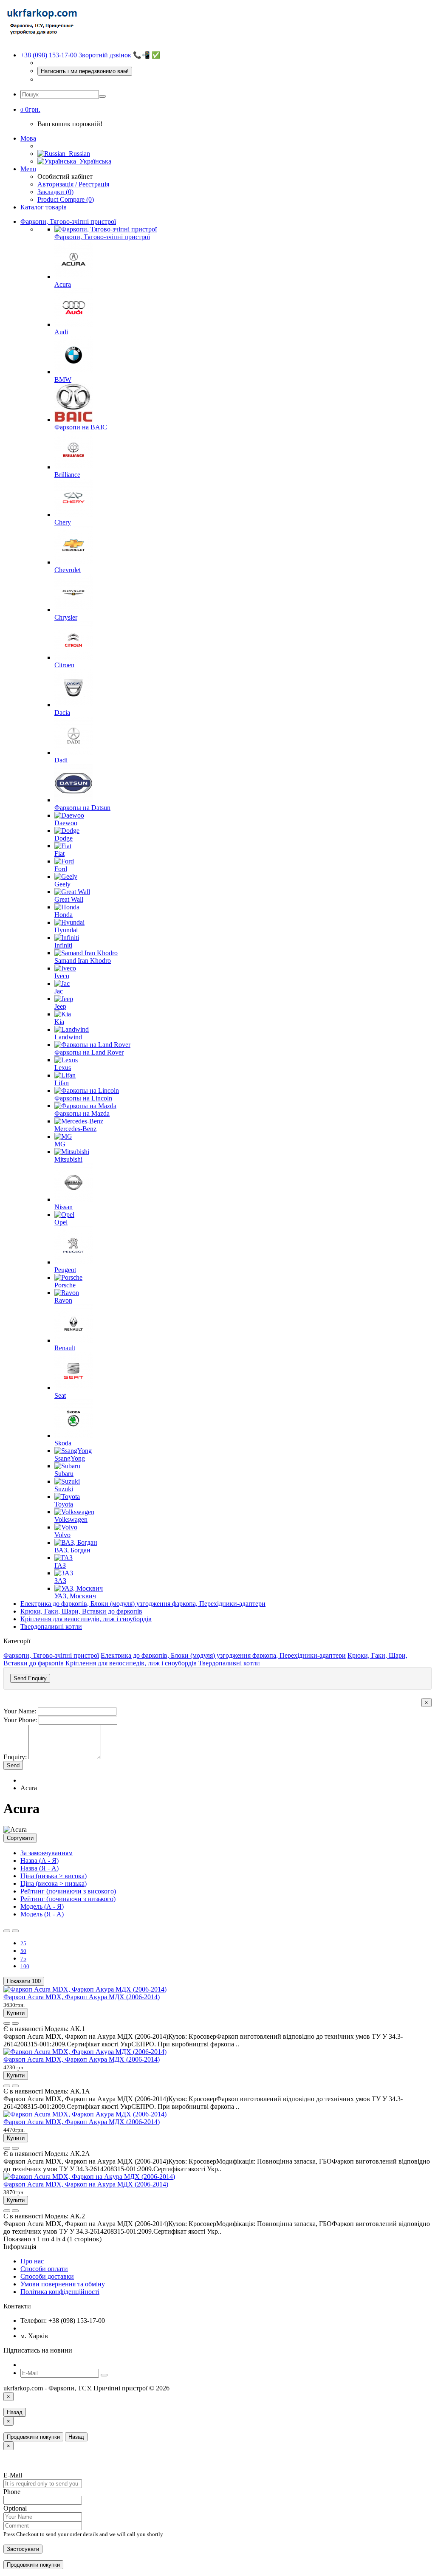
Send (13, 1765)
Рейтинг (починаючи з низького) (68, 1899)
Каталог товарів (44, 207)
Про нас (32, 2261)
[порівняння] (15, 2023)
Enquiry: (15, 1757)
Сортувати (20, 1838)
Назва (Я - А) (40, 1868)
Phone (12, 2492)
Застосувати (23, 2549)
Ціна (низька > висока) (54, 1876)
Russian (78, 154)
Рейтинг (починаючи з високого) (68, 1891)
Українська (94, 161)
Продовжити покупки (33, 2437)
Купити (16, 2013)
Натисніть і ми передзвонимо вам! (85, 71)
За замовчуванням (47, 1853)
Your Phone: (20, 1720)
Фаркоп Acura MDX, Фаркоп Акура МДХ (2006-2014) (82, 1997)
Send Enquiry (30, 1678)
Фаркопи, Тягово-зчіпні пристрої (68, 221)
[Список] (7, 1931)
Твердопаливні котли (51, 1627)
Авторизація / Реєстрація (73, 184)
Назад (15, 2412)
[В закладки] (7, 2023)
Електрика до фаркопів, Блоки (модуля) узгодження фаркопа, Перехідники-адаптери (143, 1604)
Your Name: (20, 1711)
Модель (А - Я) (42, 1906)
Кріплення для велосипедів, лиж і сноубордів (86, 1619)
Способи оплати (44, 2269)
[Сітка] (15, 1931)
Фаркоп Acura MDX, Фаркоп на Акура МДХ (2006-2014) (86, 2184)
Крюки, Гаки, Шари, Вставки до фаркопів (81, 1611)
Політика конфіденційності (60, 2292)
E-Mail (13, 2475)
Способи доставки (47, 2276)
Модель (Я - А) (42, 1914)
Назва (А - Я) (40, 1861)
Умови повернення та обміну (63, 2284)
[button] (30, 109)
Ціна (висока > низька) (54, 1883)
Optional (15, 2508)
